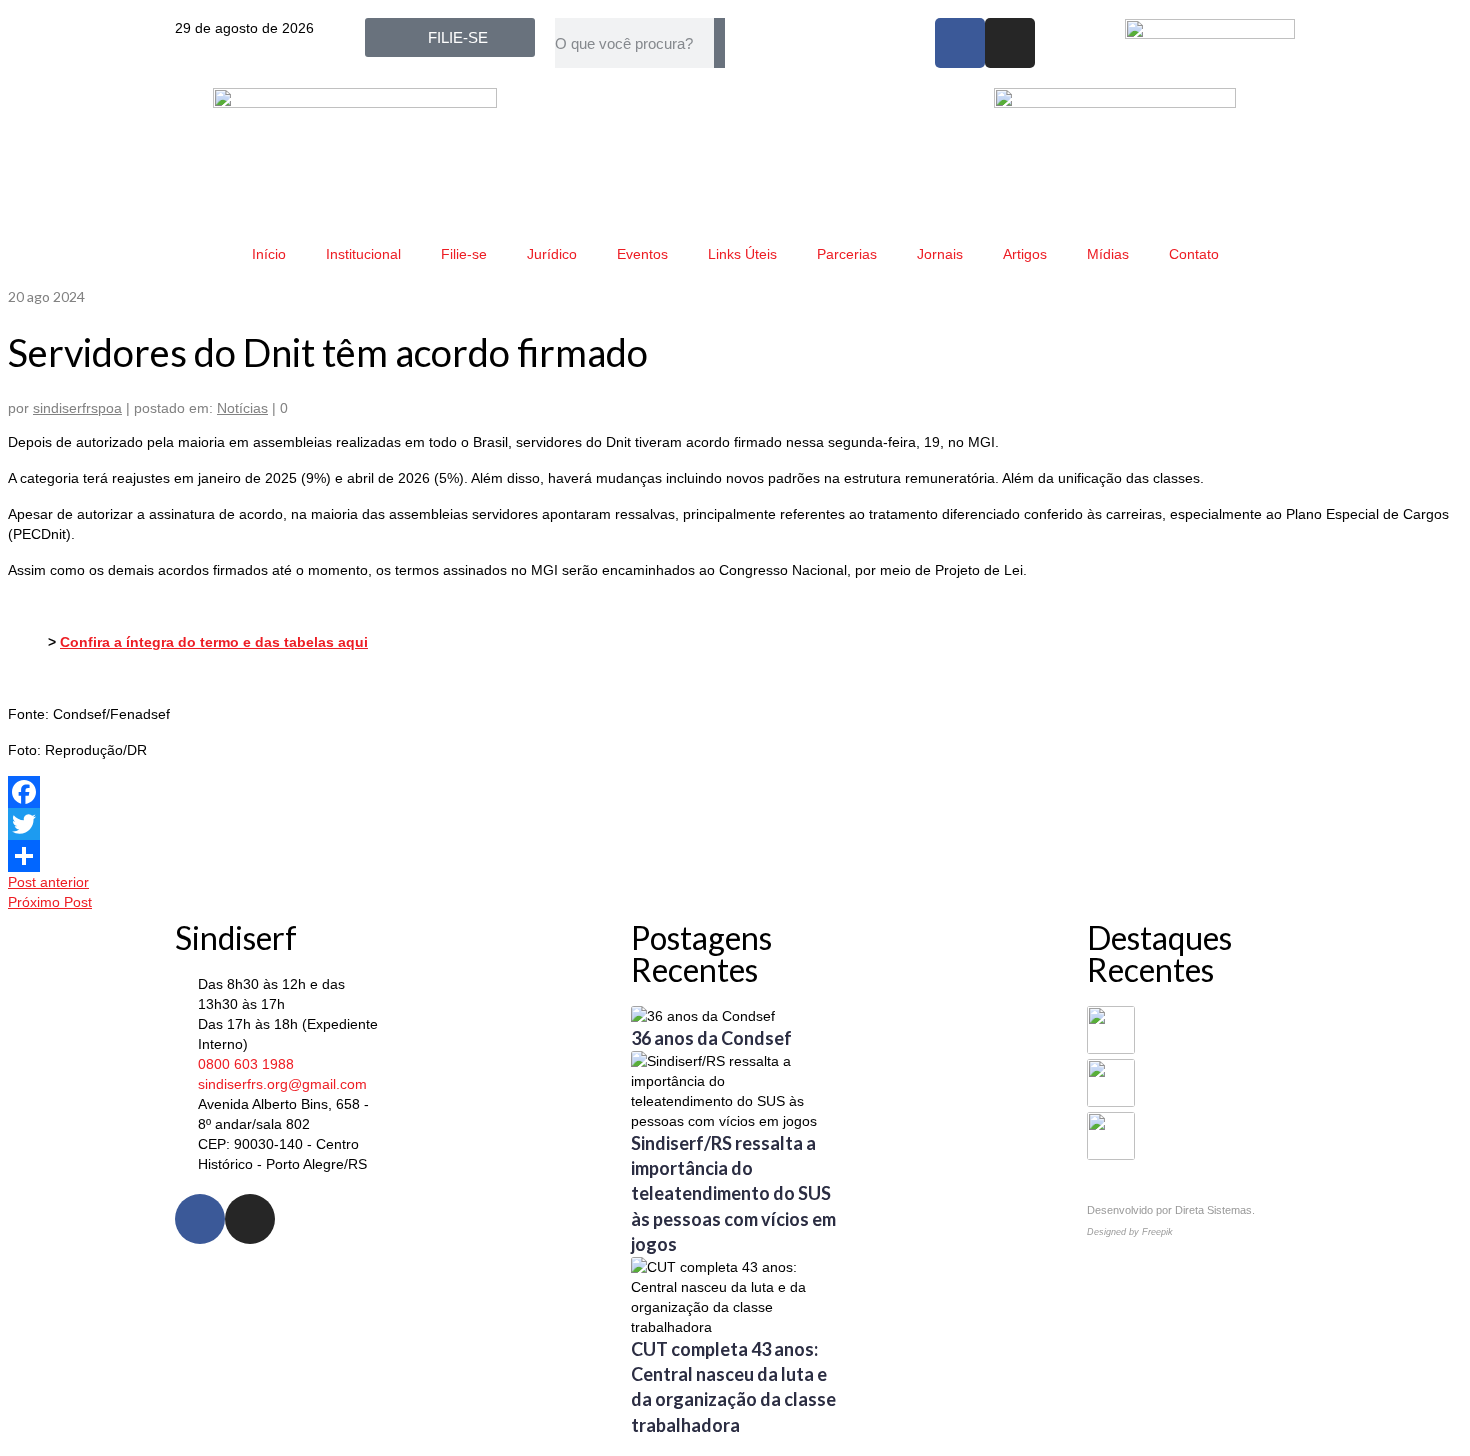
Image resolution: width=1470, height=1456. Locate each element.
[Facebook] (960, 43)
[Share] (735, 856)
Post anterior (48, 882)
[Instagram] (1010, 43)
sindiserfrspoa (77, 408)
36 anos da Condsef (711, 1038)
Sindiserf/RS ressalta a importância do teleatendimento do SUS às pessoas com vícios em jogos (733, 1193)
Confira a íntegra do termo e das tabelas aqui (214, 642)
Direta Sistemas (1213, 1210)
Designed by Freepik (1130, 1232)
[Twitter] (735, 824)
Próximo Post (50, 902)
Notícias (242, 408)
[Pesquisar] (719, 43)
